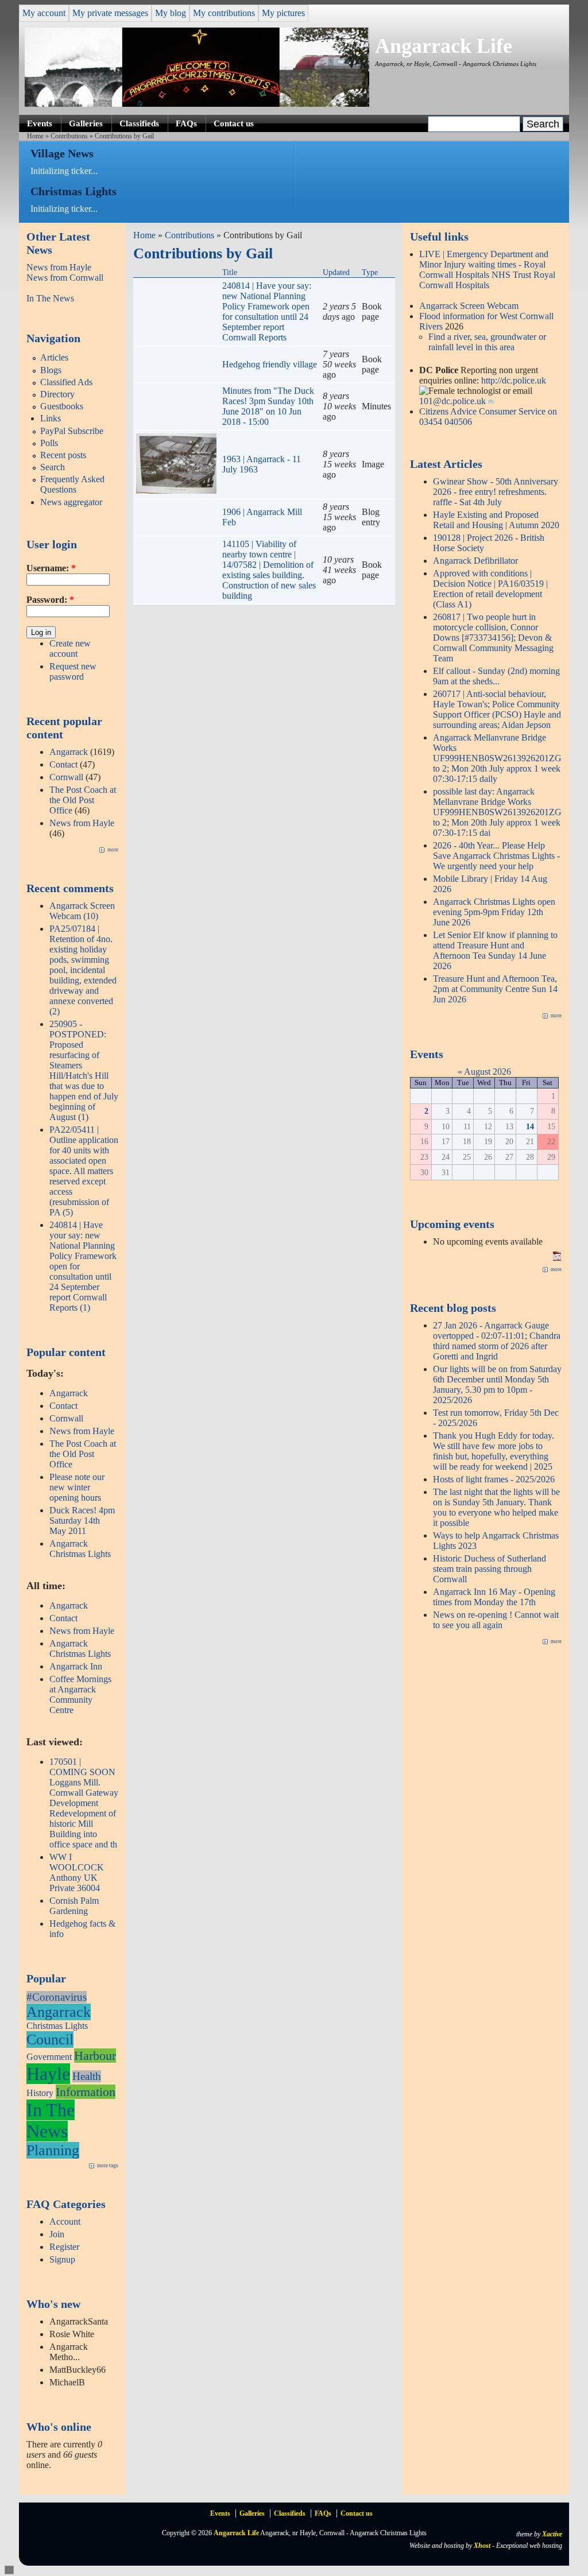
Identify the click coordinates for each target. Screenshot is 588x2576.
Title (230, 272)
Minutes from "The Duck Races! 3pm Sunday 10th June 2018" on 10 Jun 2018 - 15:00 (268, 406)
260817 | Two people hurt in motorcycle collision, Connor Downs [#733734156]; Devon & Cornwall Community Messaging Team (493, 638)
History (40, 2093)
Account (65, 2221)
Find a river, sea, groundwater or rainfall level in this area (487, 342)
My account (44, 13)
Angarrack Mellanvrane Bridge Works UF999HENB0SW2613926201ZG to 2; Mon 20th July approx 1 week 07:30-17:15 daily (497, 758)
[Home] (197, 104)
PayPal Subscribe (72, 431)
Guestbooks (62, 406)
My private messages (110, 13)
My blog (171, 13)
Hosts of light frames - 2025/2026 (494, 1479)
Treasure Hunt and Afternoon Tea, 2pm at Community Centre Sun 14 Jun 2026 (495, 989)
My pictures (283, 13)
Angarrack (69, 752)
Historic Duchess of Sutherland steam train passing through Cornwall (490, 1569)
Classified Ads (66, 382)
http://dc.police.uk (514, 380)
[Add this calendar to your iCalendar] (557, 1258)
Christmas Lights (57, 2026)
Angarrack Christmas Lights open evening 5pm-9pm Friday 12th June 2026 (494, 912)
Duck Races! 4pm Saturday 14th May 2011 (82, 1521)
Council (50, 2040)
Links (51, 418)
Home (35, 136)
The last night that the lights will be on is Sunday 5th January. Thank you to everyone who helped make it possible (496, 1507)
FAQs (186, 123)
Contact (63, 764)
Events (40, 123)
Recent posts (63, 455)
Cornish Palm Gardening (74, 1906)
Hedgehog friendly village (270, 364)
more (113, 850)
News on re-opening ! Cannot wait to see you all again (496, 1620)
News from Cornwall (65, 278)
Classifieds (139, 123)
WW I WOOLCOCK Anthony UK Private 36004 (77, 1872)
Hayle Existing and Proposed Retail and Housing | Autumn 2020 (496, 520)
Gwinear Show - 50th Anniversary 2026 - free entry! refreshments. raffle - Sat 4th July (496, 492)
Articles (54, 357)
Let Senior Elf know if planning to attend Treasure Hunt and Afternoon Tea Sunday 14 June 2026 (495, 950)
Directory (57, 394)
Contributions (69, 136)
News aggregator (71, 502)
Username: (51, 568)
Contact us (234, 123)
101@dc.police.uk (452, 401)
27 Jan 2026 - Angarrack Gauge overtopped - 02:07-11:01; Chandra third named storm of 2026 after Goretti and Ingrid (497, 1341)
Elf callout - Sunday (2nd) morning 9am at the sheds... (496, 676)
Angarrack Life (444, 46)
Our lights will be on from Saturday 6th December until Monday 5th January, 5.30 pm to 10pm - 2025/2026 (497, 1384)
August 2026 (488, 1072)
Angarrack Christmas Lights (80, 1549)
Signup (62, 2259)
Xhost (482, 2546)
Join (57, 2234)
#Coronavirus (57, 1997)
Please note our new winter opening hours (77, 1487)
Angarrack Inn (76, 1666)
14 (530, 1126)
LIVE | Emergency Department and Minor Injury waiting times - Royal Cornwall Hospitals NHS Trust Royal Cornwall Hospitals (487, 270)
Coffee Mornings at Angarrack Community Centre (80, 1694)
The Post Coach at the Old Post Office (83, 800)
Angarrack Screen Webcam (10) (82, 911)
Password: (50, 600)
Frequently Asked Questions (72, 484)
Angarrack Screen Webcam (469, 306)
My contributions (224, 13)
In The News (50, 298)
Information (86, 2092)
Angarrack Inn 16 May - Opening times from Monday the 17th (494, 1597)
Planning (53, 2150)
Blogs (51, 370)
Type (370, 272)
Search (53, 467)
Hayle (48, 2074)
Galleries (86, 123)
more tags (108, 2166)
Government (49, 2057)
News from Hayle (59, 267)
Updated (336, 272)
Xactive (552, 2534)
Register (64, 2247)
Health (87, 2076)
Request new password (73, 671)
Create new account (70, 648)
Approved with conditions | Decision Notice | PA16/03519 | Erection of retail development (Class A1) (490, 589)
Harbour (95, 2056)
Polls (49, 443)
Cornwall (66, 777)
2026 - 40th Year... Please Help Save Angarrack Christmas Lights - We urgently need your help (496, 856)
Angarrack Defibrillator (475, 561)
